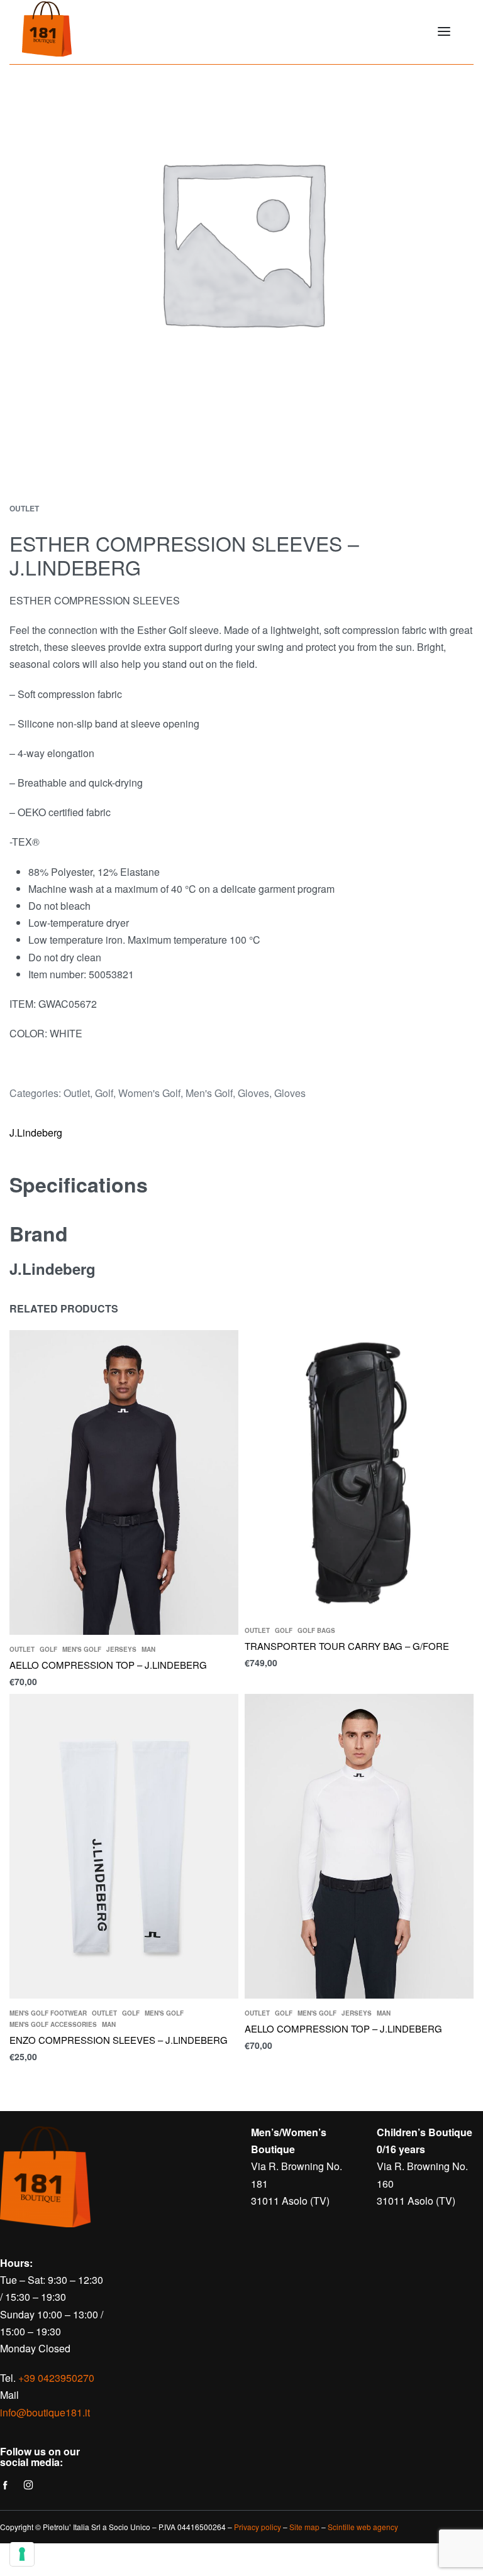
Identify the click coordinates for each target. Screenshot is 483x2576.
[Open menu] (444, 31)
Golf (104, 1093)
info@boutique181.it (45, 2412)
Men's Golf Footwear (48, 2013)
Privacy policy (258, 2527)
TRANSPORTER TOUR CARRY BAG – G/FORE (347, 1645)
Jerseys (121, 1649)
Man (148, 1649)
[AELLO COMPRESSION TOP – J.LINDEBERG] (124, 1482)
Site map (304, 2527)
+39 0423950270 (56, 2378)
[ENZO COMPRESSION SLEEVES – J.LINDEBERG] (124, 1846)
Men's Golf (209, 1093)
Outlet (24, 508)
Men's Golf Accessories (53, 2024)
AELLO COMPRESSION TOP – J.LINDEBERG (108, 1665)
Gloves (253, 1093)
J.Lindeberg (36, 1132)
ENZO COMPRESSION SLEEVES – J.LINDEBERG (119, 2040)
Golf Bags (316, 1630)
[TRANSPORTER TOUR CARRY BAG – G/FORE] (359, 1473)
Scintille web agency (363, 2527)
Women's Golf (149, 1093)
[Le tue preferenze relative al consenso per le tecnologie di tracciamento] (22, 2554)
